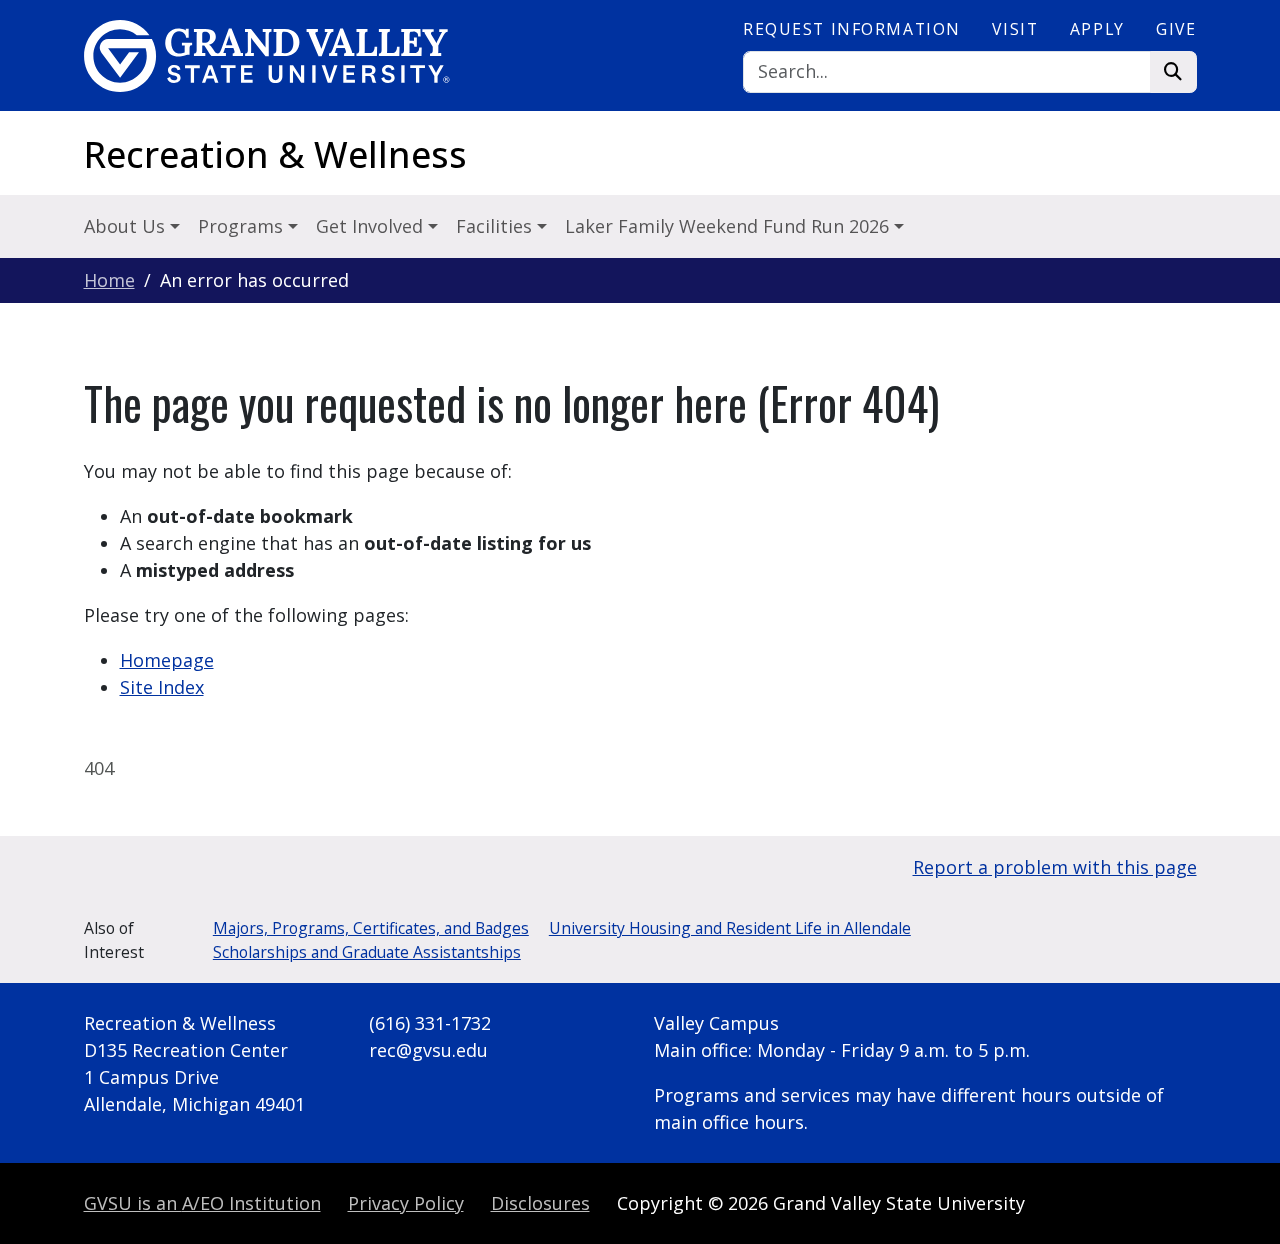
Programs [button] (243, 226)
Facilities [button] (496, 226)
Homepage (167, 660)
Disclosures (540, 1203)
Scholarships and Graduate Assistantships (367, 952)
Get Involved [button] (372, 226)
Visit (1015, 29)
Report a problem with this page (1055, 867)
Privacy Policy (406, 1203)
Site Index (162, 687)
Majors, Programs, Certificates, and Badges (371, 928)
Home (109, 280)
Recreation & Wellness (275, 154)
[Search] (1173, 72)
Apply (1097, 29)
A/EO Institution (202, 1203)
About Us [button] (127, 226)
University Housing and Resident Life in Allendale (730, 928)
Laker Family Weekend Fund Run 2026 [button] (729, 226)
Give (1176, 29)
